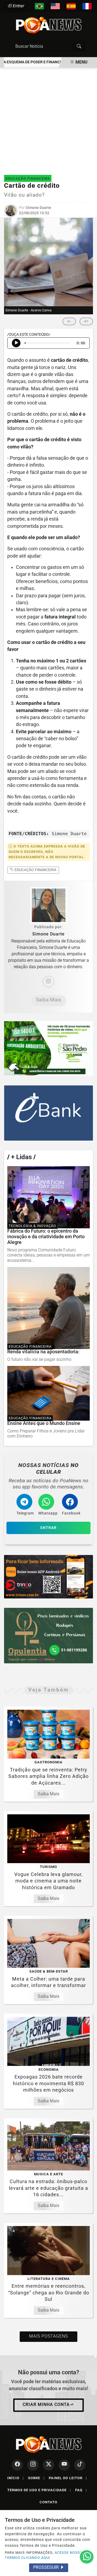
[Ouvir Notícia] (16, 343)
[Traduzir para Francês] (87, 6)
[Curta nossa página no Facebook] (17, 2465)
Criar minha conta (46, 2404)
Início (15, 2478)
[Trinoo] (48, 1577)
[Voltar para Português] (39, 6)
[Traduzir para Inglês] (55, 6)
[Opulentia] (48, 1635)
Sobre (36, 2478)
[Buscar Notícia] (79, 46)
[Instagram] (48, 982)
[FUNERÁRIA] (48, 1049)
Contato (48, 2502)
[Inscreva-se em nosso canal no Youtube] (64, 2465)
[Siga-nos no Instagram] (33, 2465)
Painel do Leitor (68, 2478)
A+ (86, 321)
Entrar (18, 6)
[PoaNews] (49, 25)
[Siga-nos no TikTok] (80, 2465)
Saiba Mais (48, 1000)
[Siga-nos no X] (48, 2465)
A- (69, 321)
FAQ (81, 2490)
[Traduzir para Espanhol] (71, 6)
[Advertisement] (48, 119)
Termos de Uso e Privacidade (39, 2490)
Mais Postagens (48, 2336)
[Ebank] (48, 1113)
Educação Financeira (35, 870)
